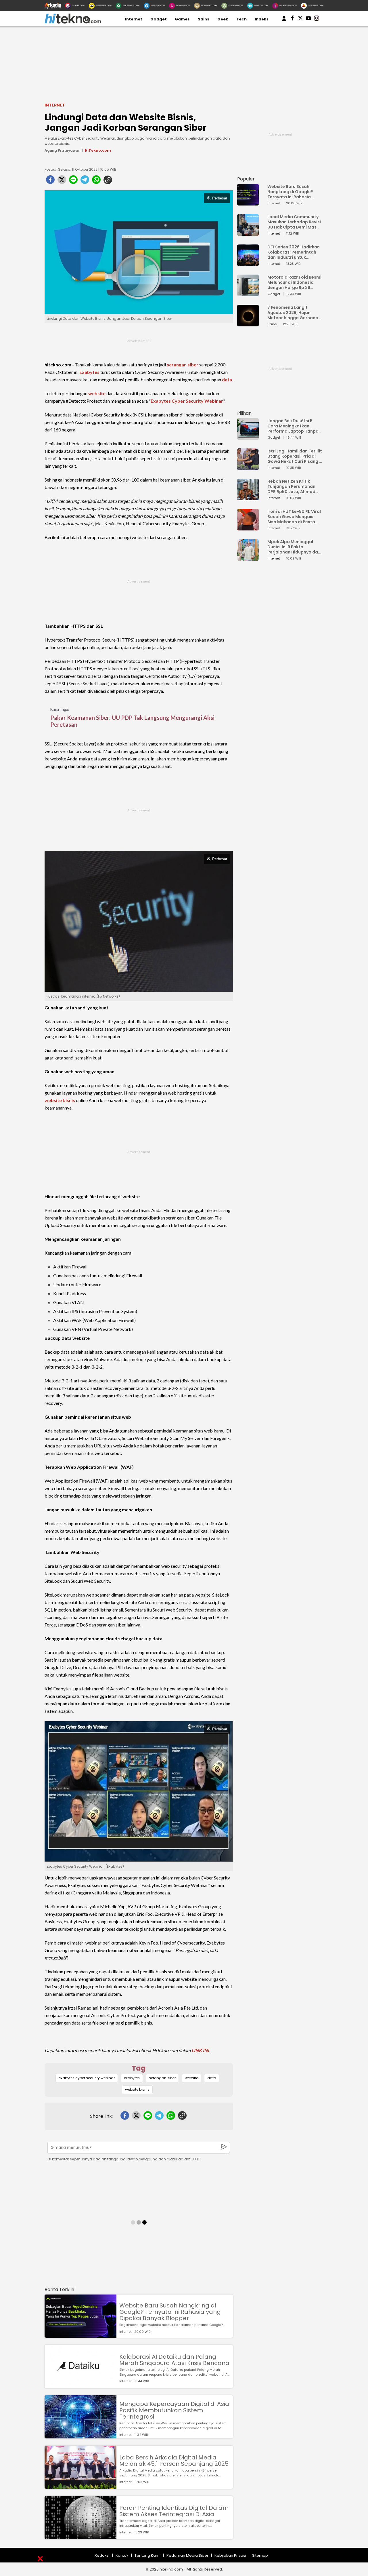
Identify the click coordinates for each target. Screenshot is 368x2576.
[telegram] (85, 181)
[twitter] (62, 181)
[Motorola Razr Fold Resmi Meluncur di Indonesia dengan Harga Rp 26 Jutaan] (248, 293)
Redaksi (102, 2555)
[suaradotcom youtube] (308, 19)
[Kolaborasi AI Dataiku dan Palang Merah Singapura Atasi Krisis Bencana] (80, 2385)
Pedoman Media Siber (187, 2555)
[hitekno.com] (73, 22)
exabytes (132, 2078)
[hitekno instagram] (317, 19)
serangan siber (183, 365)
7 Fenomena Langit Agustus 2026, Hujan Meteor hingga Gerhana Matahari (293, 313)
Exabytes (89, 372)
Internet (134, 19)
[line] (73, 181)
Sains (204, 19)
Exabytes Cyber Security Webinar (187, 401)
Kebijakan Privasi (230, 2555)
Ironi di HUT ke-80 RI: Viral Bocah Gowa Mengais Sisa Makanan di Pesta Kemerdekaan (294, 517)
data (227, 379)
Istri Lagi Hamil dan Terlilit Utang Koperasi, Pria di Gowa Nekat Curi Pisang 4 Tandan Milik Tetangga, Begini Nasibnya (295, 456)
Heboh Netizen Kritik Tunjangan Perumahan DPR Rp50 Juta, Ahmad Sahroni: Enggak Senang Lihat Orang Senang (293, 486)
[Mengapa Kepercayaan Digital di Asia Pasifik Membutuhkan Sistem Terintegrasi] (80, 2436)
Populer (246, 179)
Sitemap (260, 2555)
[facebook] (50, 181)
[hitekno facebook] (292, 19)
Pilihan (244, 413)
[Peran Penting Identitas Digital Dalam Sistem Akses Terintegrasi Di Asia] (80, 2536)
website (97, 393)
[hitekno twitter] (300, 19)
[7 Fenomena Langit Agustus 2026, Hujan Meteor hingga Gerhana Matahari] (248, 324)
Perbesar (220, 198)
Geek (223, 19)
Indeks (262, 19)
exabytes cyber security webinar (87, 2078)
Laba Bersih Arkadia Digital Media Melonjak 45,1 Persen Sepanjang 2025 (174, 2461)
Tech (241, 19)
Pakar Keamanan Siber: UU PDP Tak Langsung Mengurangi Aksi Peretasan (132, 721)
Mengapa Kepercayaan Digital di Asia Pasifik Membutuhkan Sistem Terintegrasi (174, 2410)
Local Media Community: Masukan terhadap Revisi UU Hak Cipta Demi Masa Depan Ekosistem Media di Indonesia (294, 222)
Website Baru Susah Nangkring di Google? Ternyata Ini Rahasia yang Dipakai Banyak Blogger (170, 2312)
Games (182, 19)
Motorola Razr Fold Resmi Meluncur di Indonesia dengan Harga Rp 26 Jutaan (294, 282)
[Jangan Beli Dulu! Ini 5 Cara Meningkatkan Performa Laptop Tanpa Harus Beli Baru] (248, 437)
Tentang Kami (147, 2555)
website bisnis (60, 1100)
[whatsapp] (96, 181)
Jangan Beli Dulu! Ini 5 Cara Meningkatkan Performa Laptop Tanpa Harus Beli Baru (293, 426)
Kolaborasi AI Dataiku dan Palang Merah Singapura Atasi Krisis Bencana (174, 2360)
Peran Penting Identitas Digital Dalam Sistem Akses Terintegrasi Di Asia (174, 2511)
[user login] (284, 21)
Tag (139, 2068)
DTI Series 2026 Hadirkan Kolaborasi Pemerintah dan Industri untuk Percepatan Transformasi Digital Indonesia (294, 252)
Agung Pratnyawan (63, 150)
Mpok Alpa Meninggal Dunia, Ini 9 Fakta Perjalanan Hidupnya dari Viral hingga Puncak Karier (294, 547)
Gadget (159, 19)
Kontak (122, 2555)
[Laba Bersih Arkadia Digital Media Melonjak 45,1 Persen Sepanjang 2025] (80, 2486)
